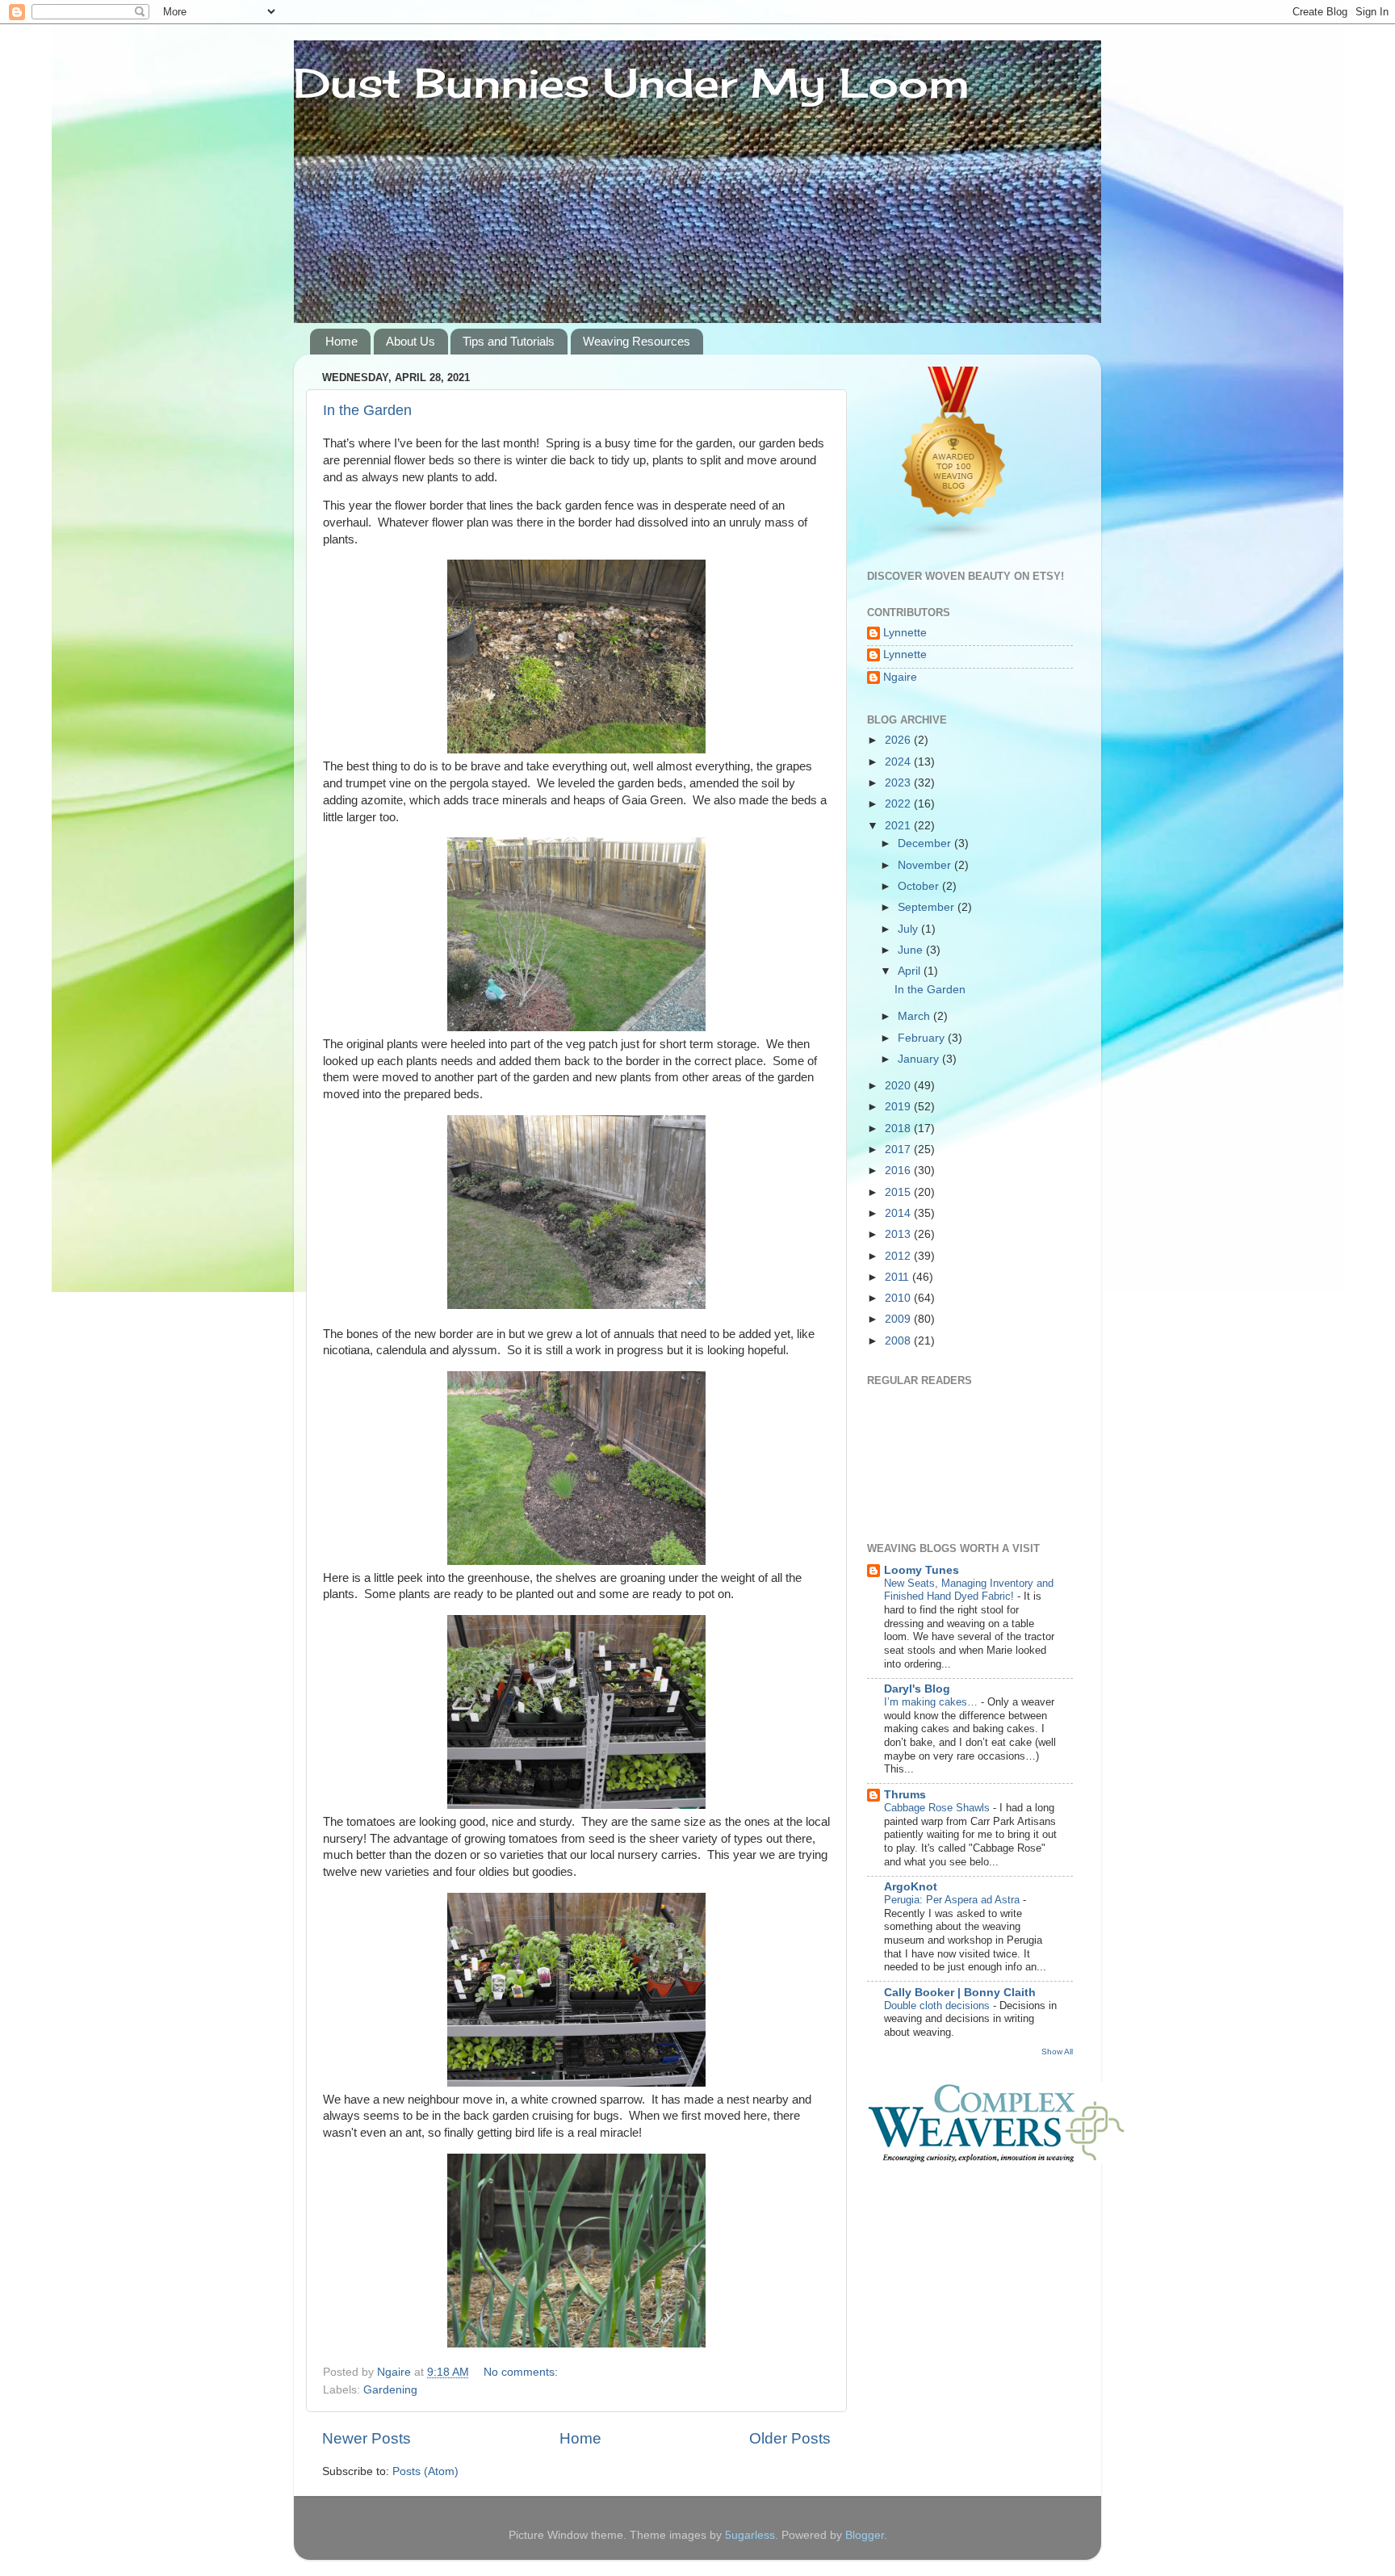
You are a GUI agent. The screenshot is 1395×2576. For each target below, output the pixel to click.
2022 (899, 804)
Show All (1057, 2052)
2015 (899, 1192)
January (920, 1059)
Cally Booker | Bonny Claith (960, 1993)
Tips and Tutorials (509, 341)
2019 (899, 1107)
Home (341, 341)
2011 (899, 1277)
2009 (899, 1319)
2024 (899, 762)
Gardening (390, 2390)
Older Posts (790, 2438)
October (920, 886)
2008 (899, 1341)
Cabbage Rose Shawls (938, 1808)
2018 (899, 1129)
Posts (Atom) (425, 2471)
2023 (899, 783)
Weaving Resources (637, 341)
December (926, 843)
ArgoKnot (911, 1887)
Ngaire (900, 677)
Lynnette (905, 633)
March (915, 1016)
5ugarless (750, 2535)
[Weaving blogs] (954, 537)
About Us (411, 341)
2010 (899, 1298)
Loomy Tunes (922, 1570)
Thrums (905, 1795)
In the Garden (367, 410)
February (923, 1038)
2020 (899, 1086)
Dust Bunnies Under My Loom (632, 83)
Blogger (865, 2535)
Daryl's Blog (917, 1689)
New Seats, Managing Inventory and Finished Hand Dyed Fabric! (969, 1590)
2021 (899, 826)
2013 (899, 1234)
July (909, 929)
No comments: (522, 2372)
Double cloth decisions (938, 2005)
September (928, 907)
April (911, 971)
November (926, 865)
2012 (899, 1256)
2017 (899, 1150)
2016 (899, 1171)
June (912, 950)
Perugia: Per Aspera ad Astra (953, 1900)
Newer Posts (367, 2438)
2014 (899, 1213)
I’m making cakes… (932, 1702)
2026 (899, 740)
